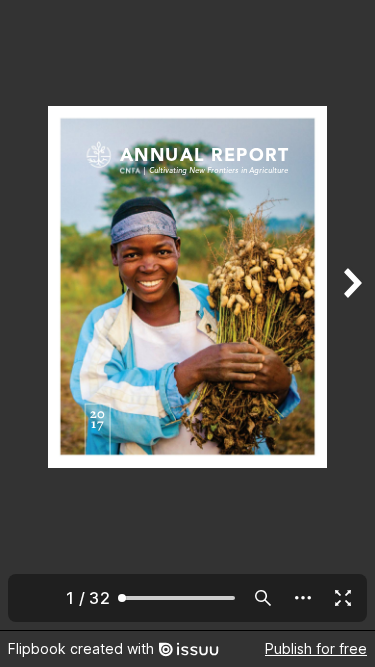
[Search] (263, 598)
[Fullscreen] (343, 598)
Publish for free (316, 648)
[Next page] (351, 315)
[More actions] (303, 598)
